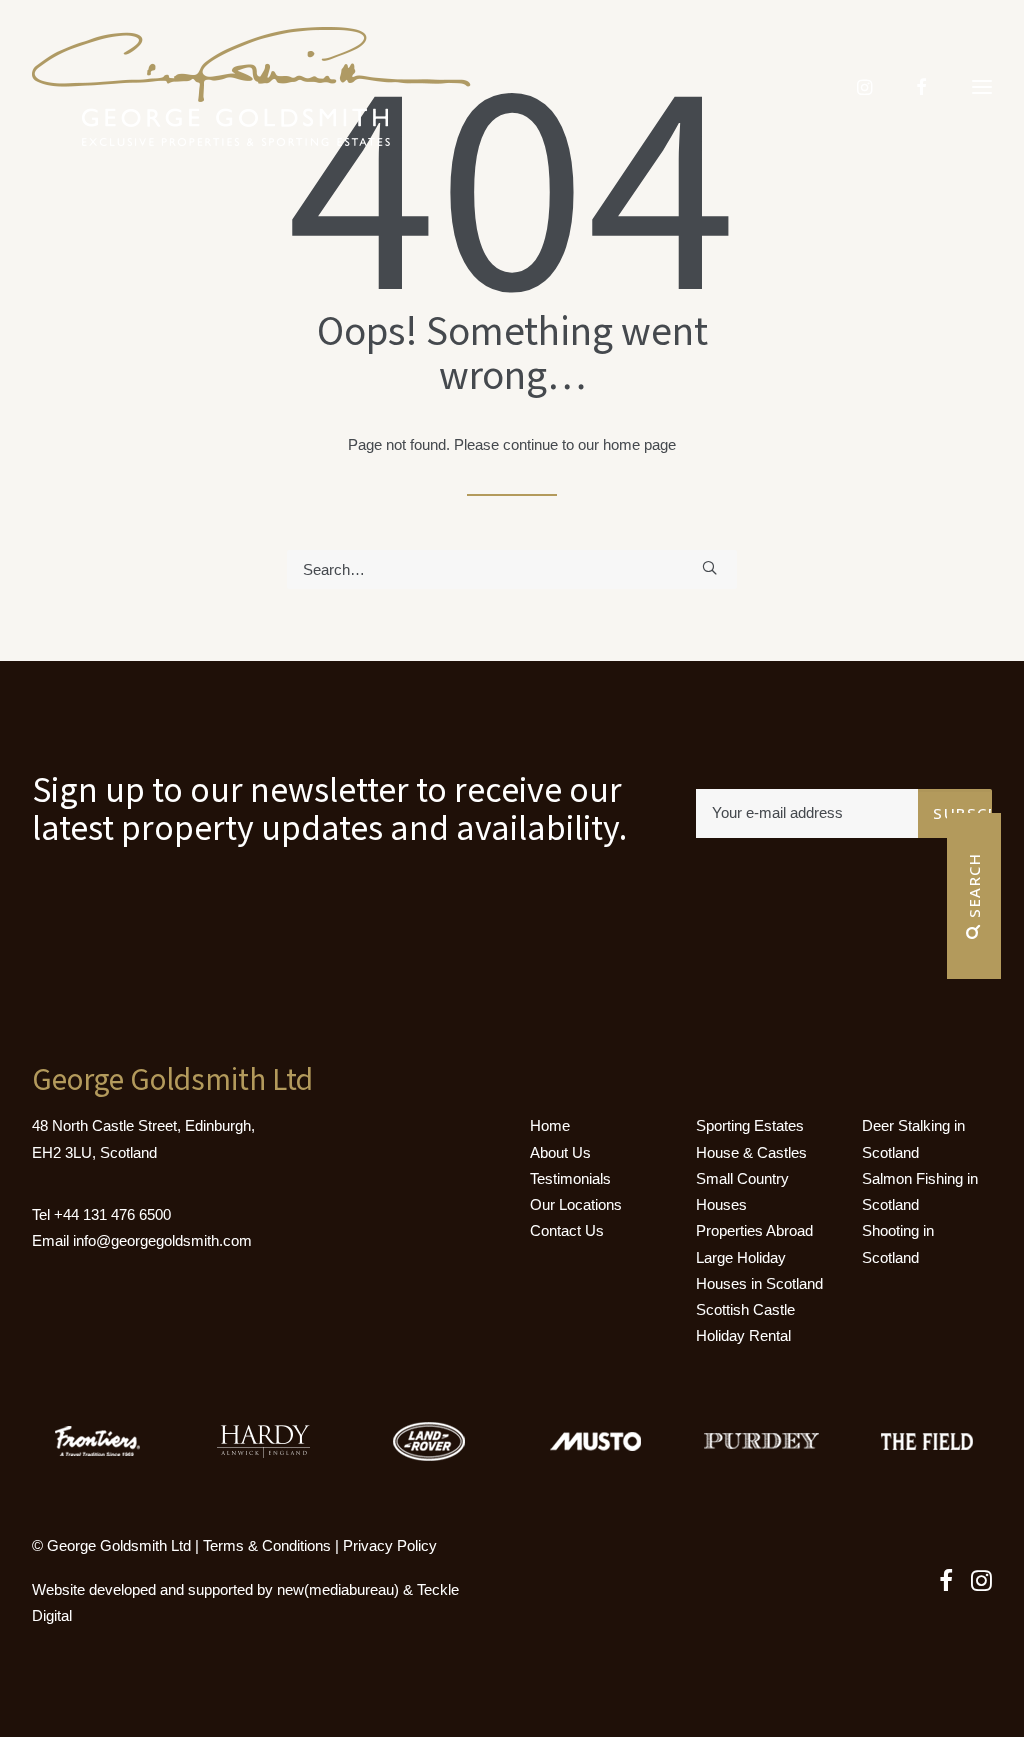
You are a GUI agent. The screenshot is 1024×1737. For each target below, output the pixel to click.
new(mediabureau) (338, 1589)
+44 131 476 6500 (112, 1214)
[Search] (512, 569)
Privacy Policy (390, 1545)
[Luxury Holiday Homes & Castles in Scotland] (251, 87)
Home (550, 1125)
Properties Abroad (754, 1230)
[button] (709, 567)
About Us (560, 1152)
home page (639, 444)
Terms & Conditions (267, 1545)
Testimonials (570, 1178)
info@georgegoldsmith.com (162, 1240)
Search (974, 888)
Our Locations (576, 1204)
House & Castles (751, 1152)
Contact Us (567, 1230)
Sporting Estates (750, 1125)
